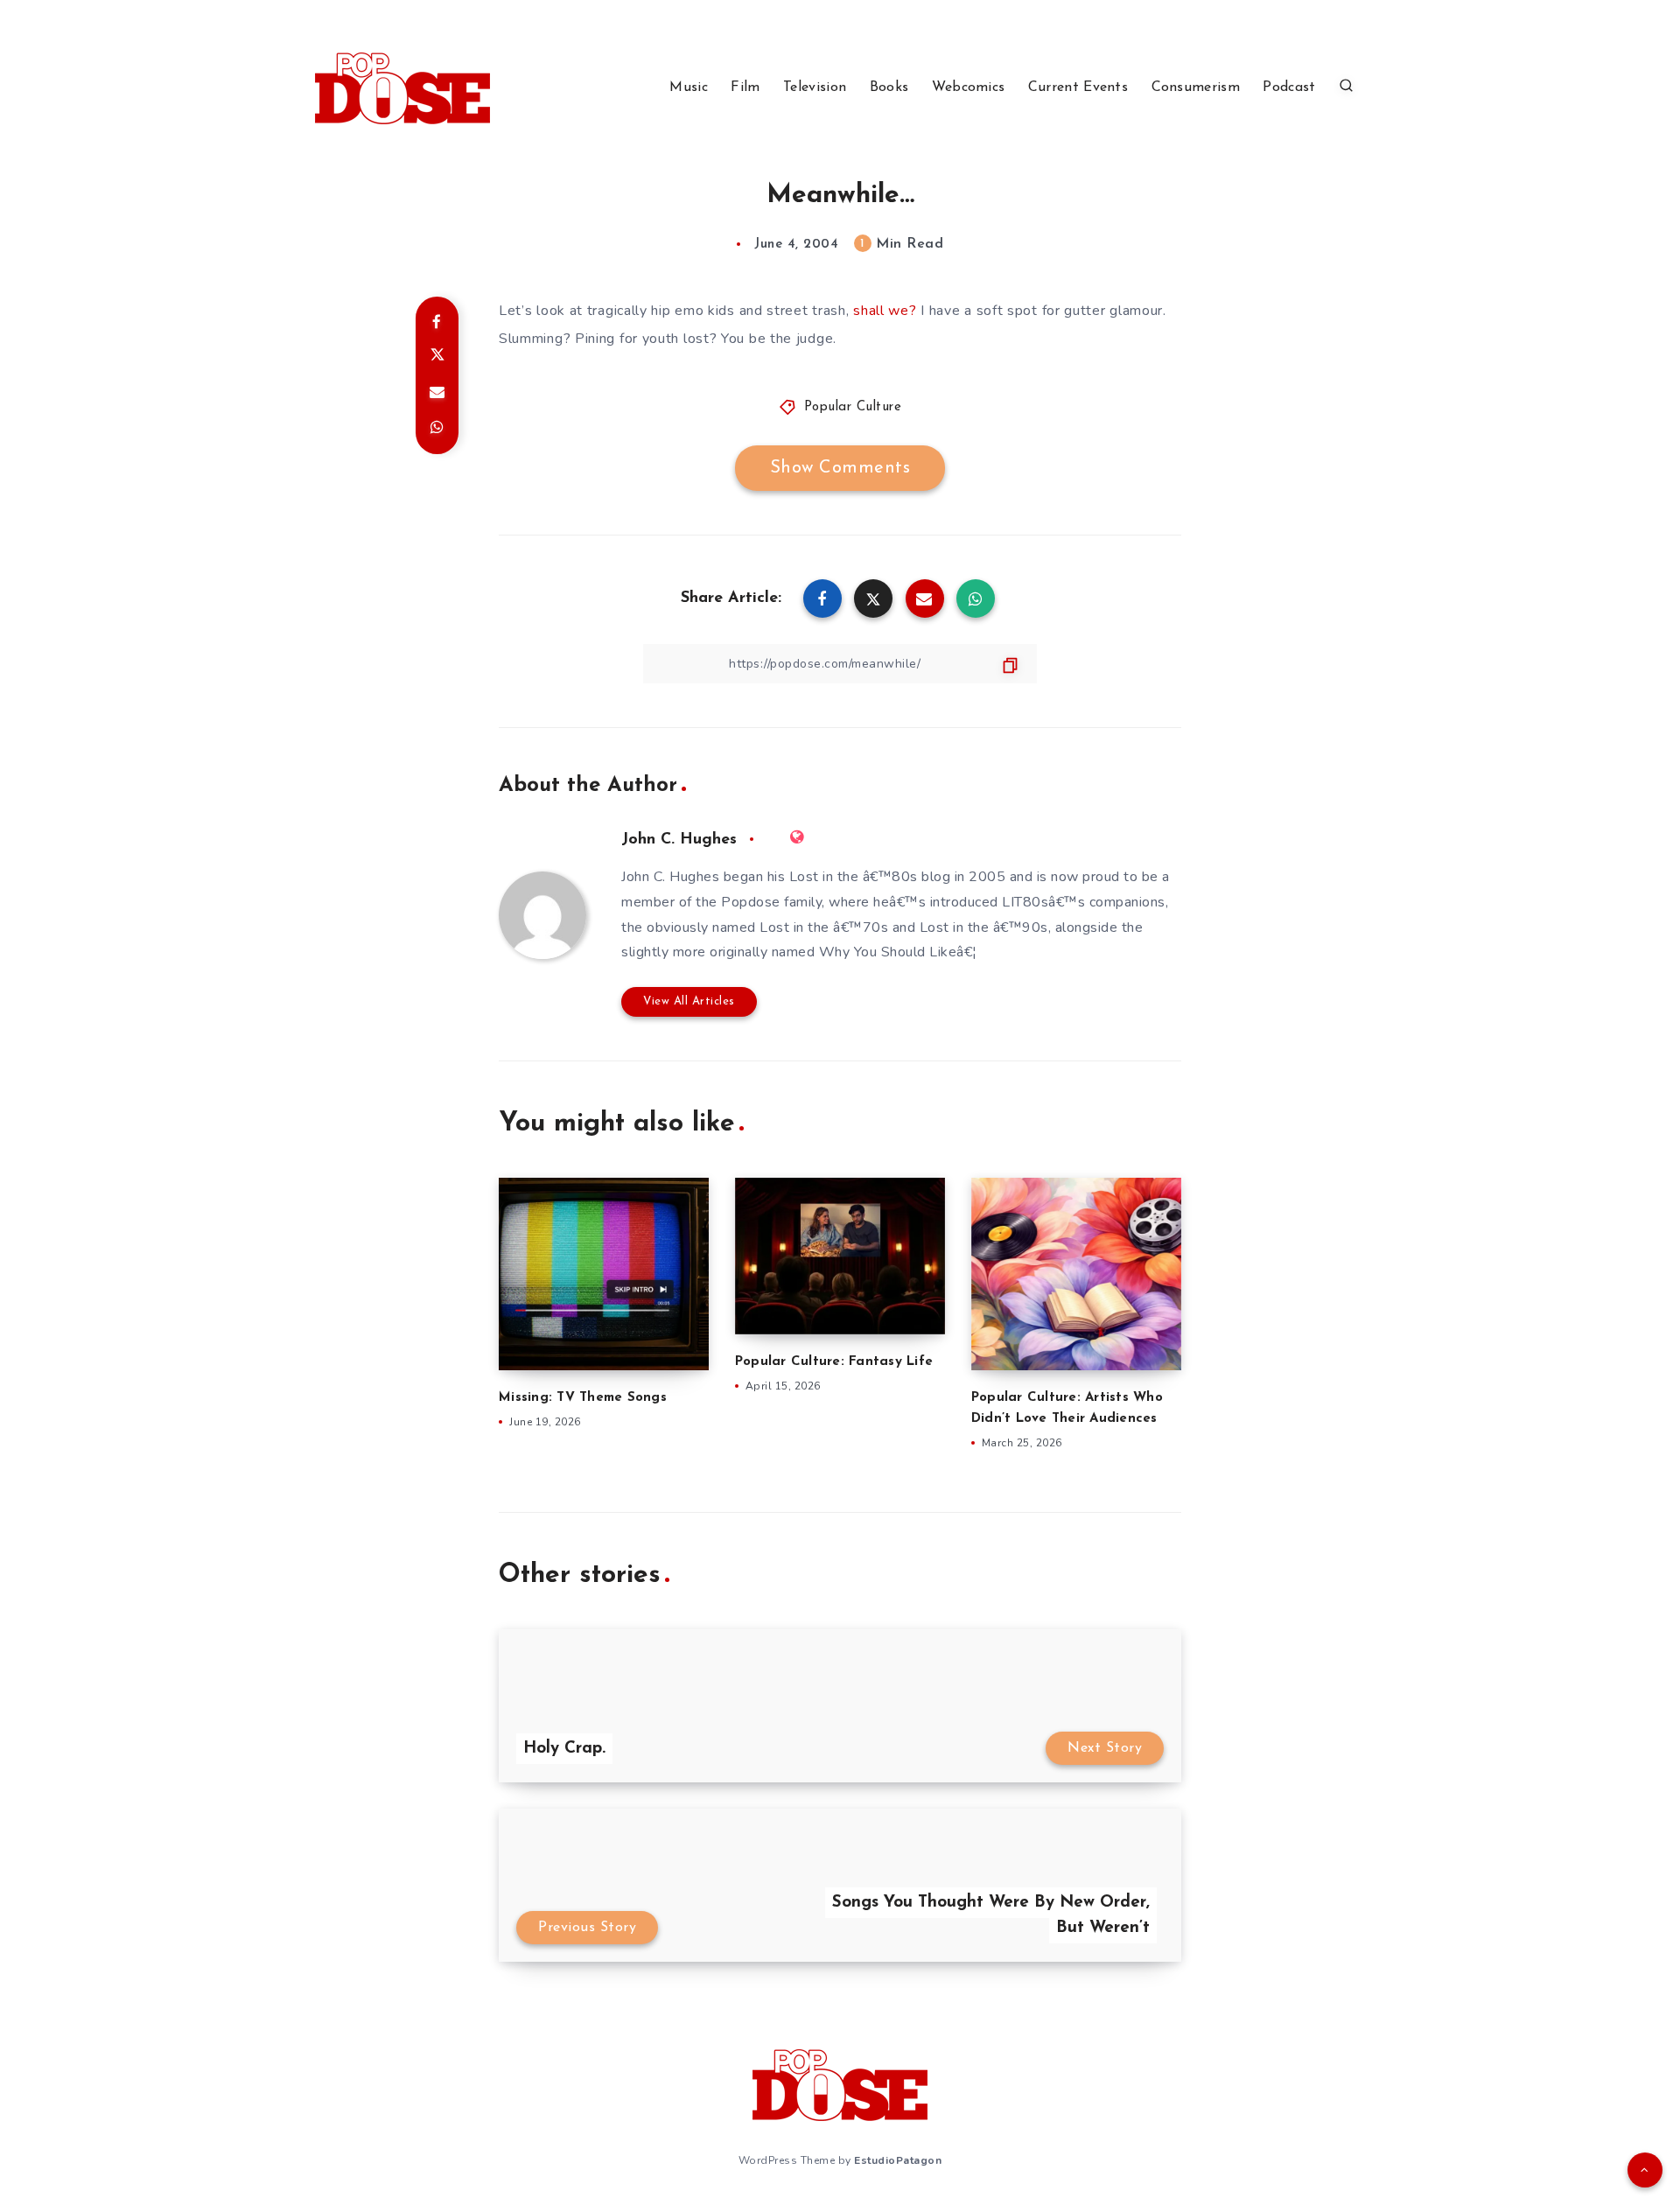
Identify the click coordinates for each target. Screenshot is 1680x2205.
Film (745, 87)
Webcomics (969, 87)
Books (889, 87)
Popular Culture (853, 407)
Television (815, 87)
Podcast (1289, 87)
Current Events (1078, 87)
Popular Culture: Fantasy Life (834, 1362)
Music (689, 87)
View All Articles (689, 1001)
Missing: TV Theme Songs (583, 1398)
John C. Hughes (679, 840)
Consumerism (1196, 87)
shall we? (885, 311)
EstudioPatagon (898, 2160)
